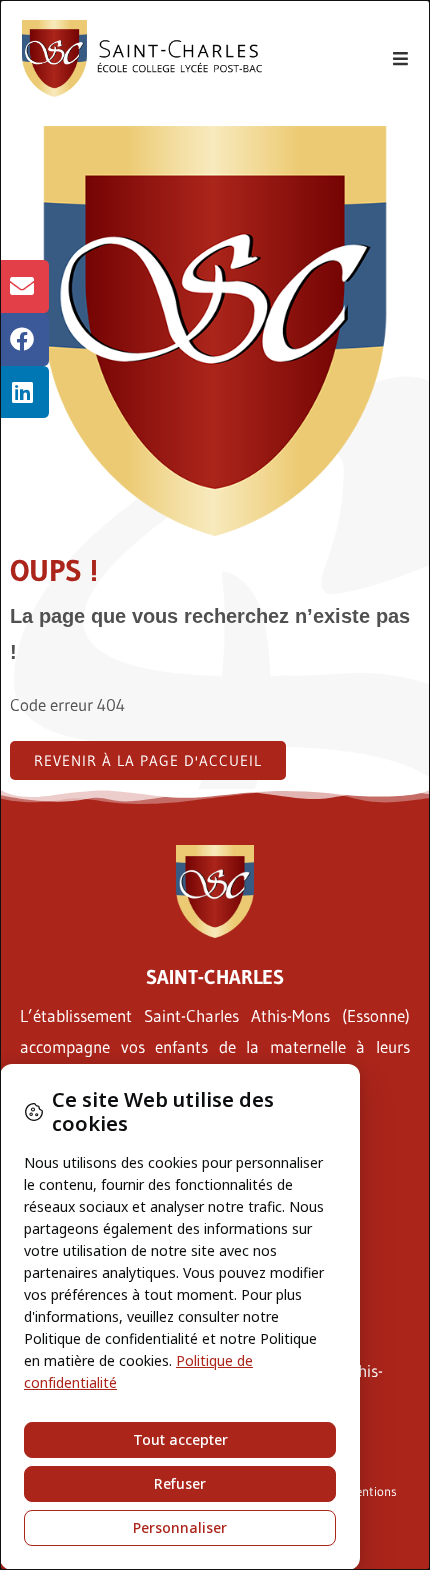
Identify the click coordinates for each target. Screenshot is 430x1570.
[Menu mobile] (401, 58)
